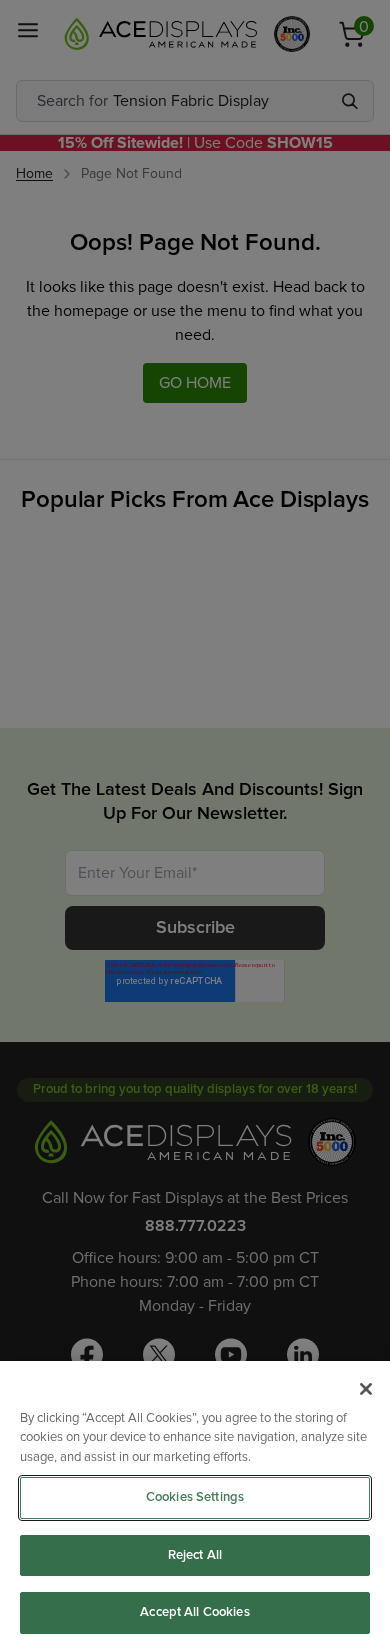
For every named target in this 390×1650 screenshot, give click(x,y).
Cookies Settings (195, 1497)
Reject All (195, 1555)
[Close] (366, 1389)
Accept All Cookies (194, 1612)
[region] (195, 1505)
